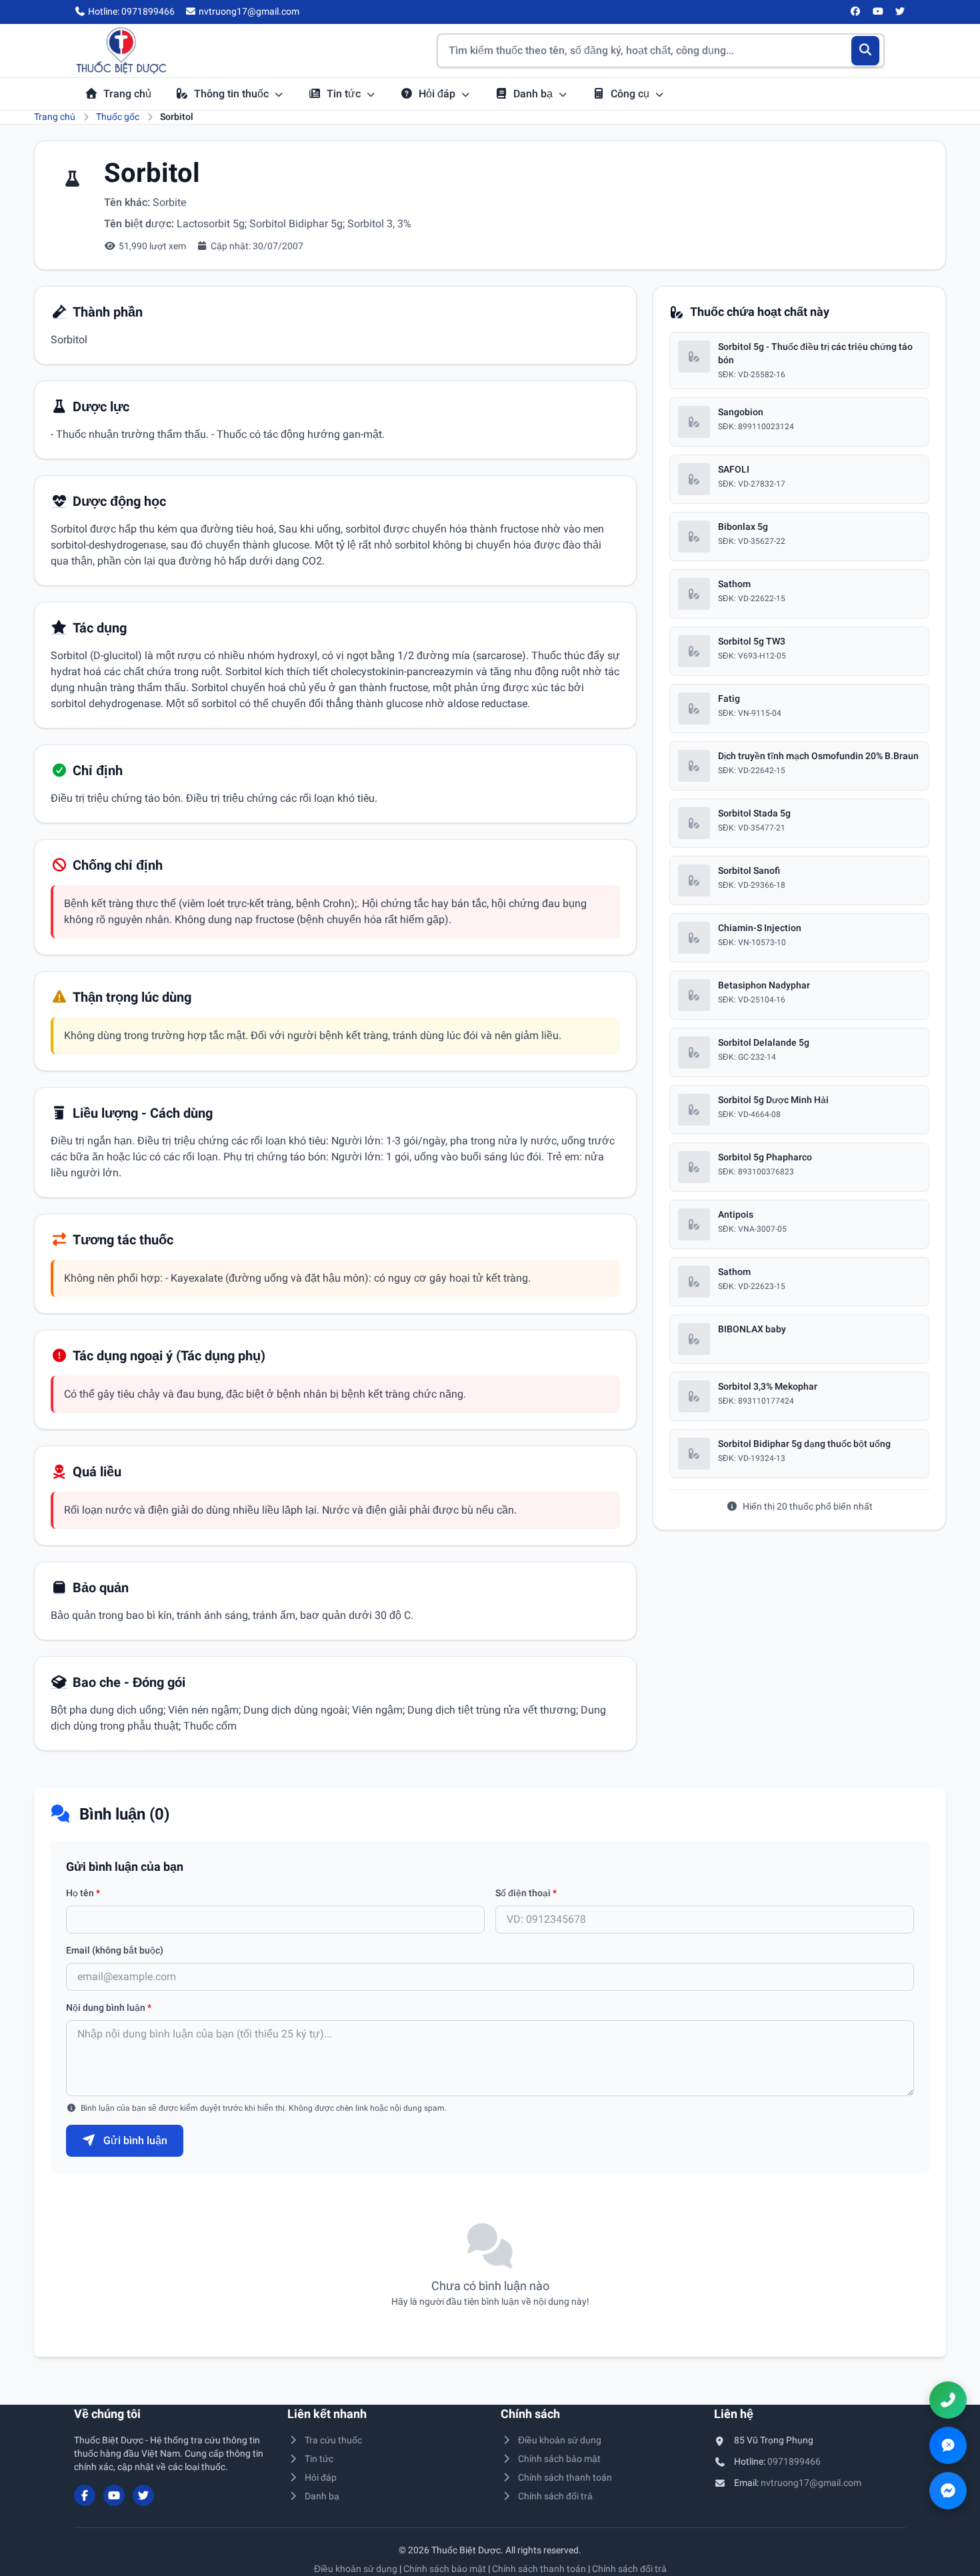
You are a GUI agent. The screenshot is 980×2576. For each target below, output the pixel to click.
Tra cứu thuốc (333, 2440)
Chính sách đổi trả (555, 2496)
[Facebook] (856, 12)
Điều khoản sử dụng (560, 2440)
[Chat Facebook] (948, 2491)
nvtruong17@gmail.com (811, 2483)
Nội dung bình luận (109, 2007)
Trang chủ (127, 94)
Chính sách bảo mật (559, 2459)
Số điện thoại (526, 1893)
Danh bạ (534, 94)
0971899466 (794, 2461)
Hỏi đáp (438, 94)
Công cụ (631, 94)
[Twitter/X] (901, 12)
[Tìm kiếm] (866, 51)
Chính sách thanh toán (565, 2477)
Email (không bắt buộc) (115, 1950)
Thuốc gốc (118, 117)
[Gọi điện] (948, 2400)
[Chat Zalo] (948, 2445)
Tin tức (345, 94)
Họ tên (83, 1893)
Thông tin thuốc (233, 94)
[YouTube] (878, 12)
